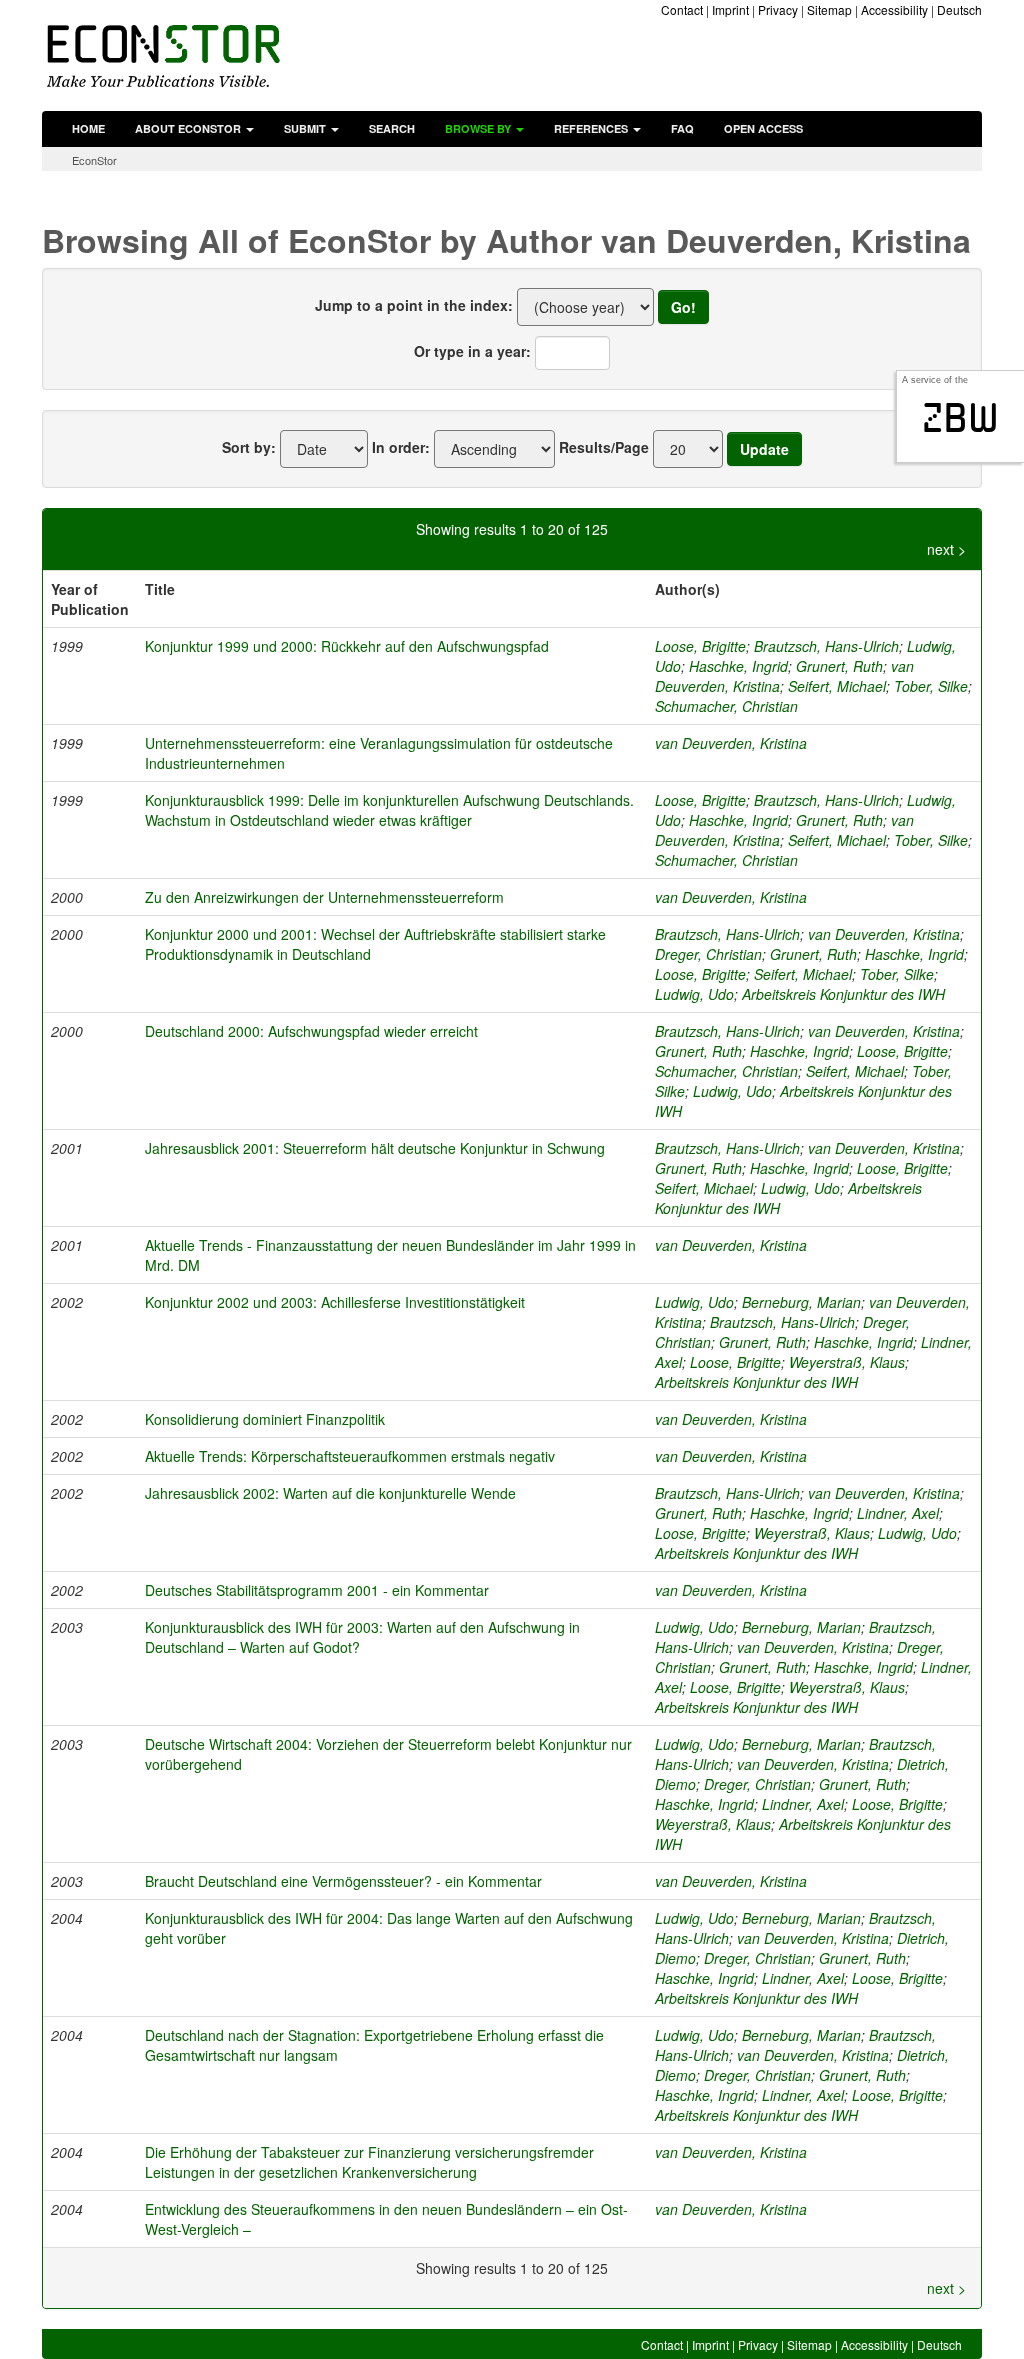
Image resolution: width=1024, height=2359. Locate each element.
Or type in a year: (472, 351)
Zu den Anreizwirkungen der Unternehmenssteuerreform (324, 897)
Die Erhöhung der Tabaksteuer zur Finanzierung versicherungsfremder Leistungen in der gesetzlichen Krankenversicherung (369, 2162)
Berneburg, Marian (801, 1302)
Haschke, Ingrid (738, 666)
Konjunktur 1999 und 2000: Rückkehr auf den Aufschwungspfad (347, 646)
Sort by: (249, 447)
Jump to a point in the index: (414, 305)
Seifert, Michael (837, 686)
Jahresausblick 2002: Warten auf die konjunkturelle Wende (330, 1493)
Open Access (763, 128)
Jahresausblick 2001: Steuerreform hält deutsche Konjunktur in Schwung (375, 1148)
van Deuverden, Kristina (731, 743)
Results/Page (604, 447)
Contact (682, 9)
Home (88, 128)
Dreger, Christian (708, 954)
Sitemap (829, 9)
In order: (401, 447)
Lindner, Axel (898, 1513)
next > (946, 549)
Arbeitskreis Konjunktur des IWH (843, 994)
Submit (306, 128)
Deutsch (959, 9)
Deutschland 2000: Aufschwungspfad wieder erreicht (311, 1031)
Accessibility (894, 9)
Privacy (778, 9)
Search (392, 128)
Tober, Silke (931, 686)
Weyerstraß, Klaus (847, 1362)
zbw (960, 418)
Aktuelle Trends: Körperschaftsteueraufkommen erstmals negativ (350, 1456)
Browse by (479, 128)
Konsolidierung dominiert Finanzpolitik (265, 1419)
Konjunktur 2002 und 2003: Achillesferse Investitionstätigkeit (335, 1302)
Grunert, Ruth (839, 666)
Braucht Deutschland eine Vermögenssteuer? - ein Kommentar (343, 1881)
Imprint (730, 9)
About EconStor (189, 128)
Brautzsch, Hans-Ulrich (826, 646)
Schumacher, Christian (726, 706)
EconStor (94, 160)
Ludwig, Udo (694, 994)
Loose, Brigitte (700, 646)
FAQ (682, 128)
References (592, 128)
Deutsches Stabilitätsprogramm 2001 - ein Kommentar (317, 1590)
